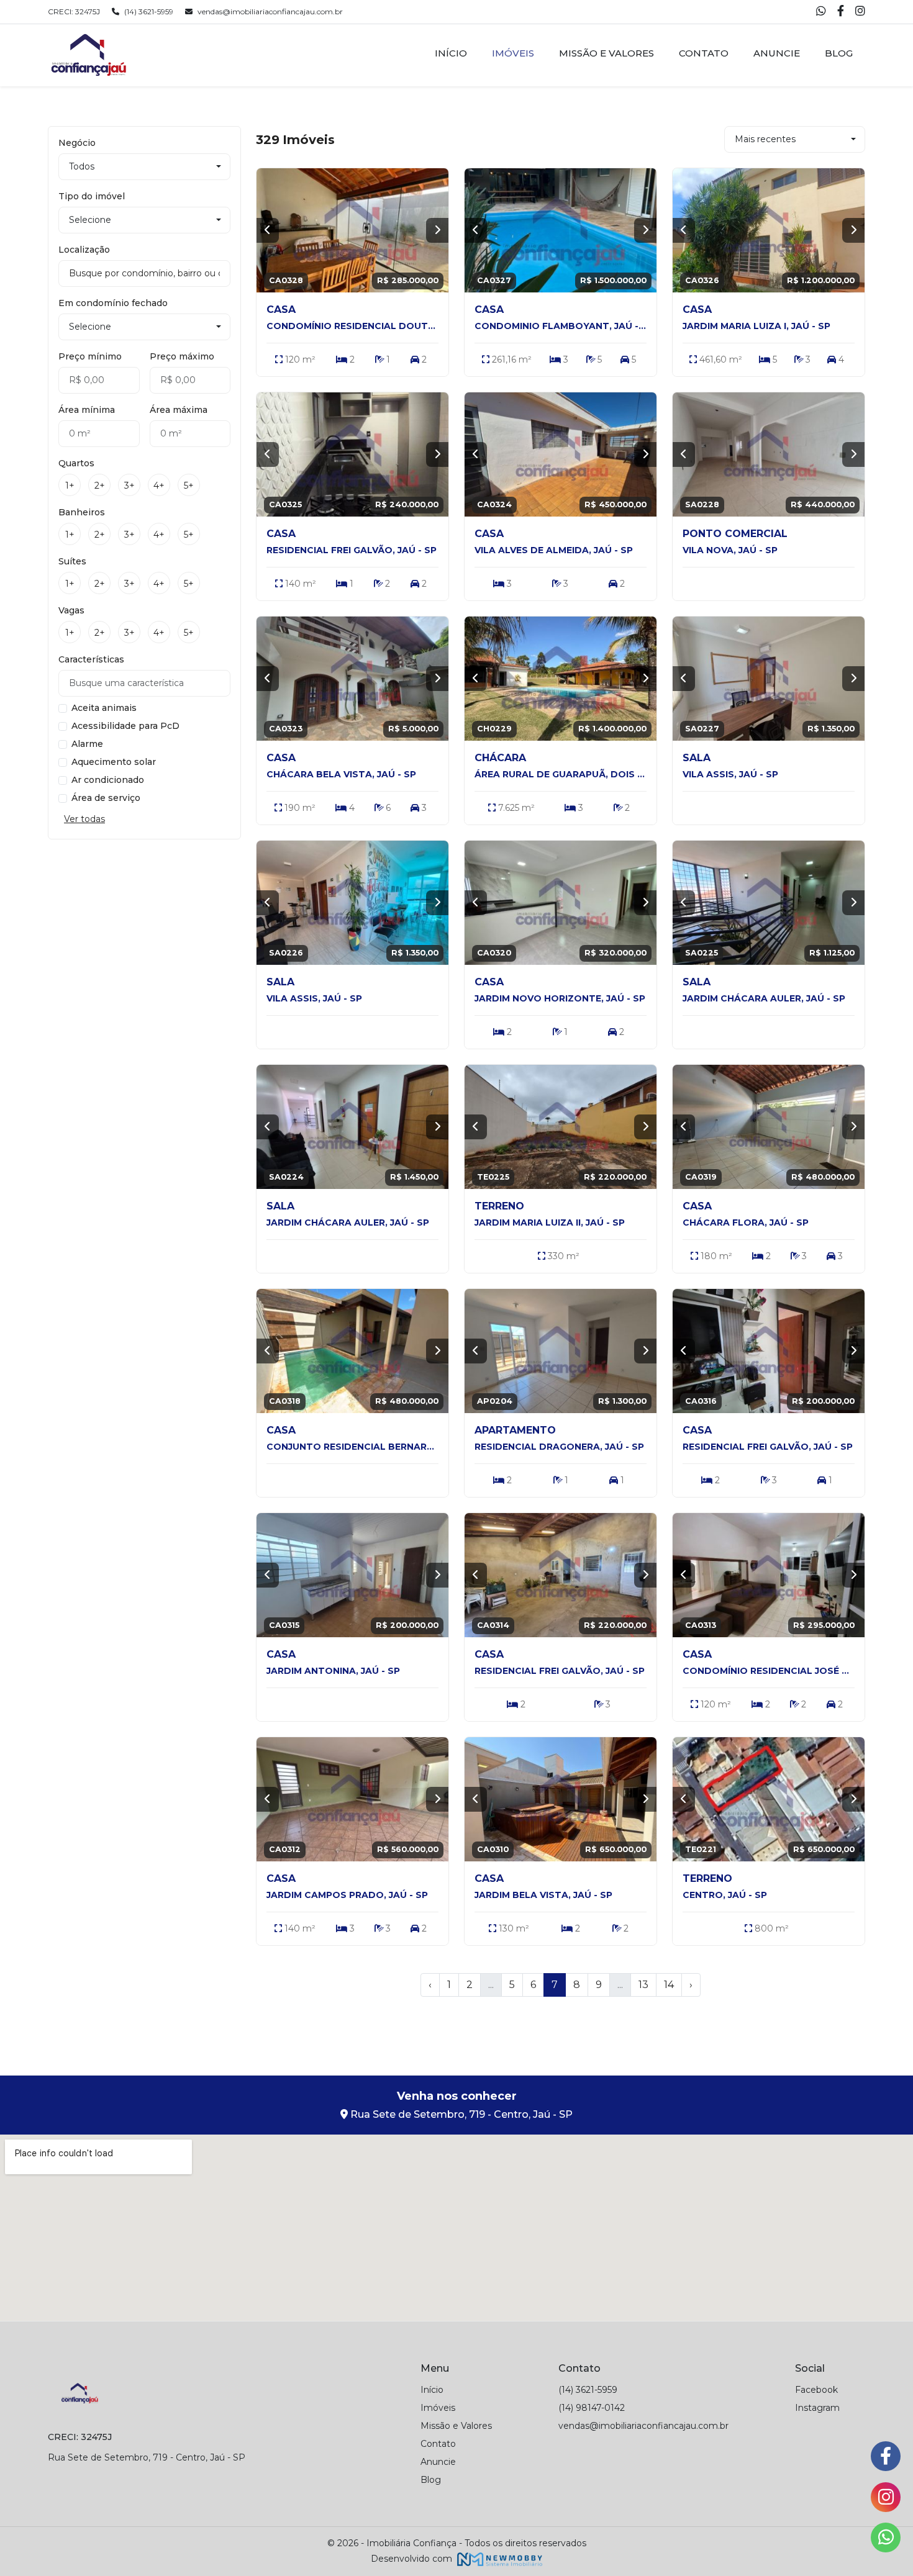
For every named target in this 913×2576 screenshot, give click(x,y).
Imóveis (513, 53)
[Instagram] (860, 12)
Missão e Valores (606, 53)
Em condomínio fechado (113, 303)
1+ (70, 486)
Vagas (71, 610)
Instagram (817, 2408)
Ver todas (84, 819)
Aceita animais (104, 708)
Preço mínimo (90, 356)
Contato (704, 53)
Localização (84, 250)
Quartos (76, 463)
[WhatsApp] (822, 12)
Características (91, 659)
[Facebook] (842, 12)
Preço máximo (182, 356)
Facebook (816, 2390)
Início (451, 53)
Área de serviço (106, 798)
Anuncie (777, 53)
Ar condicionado (108, 780)
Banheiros (82, 512)
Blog (839, 53)
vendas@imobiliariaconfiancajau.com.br (270, 11)
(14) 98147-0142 (592, 2408)
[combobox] (144, 273)
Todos (82, 166)
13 (643, 1985)
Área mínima (87, 410)
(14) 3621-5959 (149, 11)
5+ (189, 486)
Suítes (72, 561)
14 (669, 1985)
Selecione (90, 220)
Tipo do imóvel (92, 196)
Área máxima (179, 410)
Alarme (87, 744)
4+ (159, 486)
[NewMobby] (498, 2559)
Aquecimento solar (114, 762)
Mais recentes (765, 139)
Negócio (77, 143)
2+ (100, 486)
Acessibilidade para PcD (125, 726)
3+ (129, 486)
